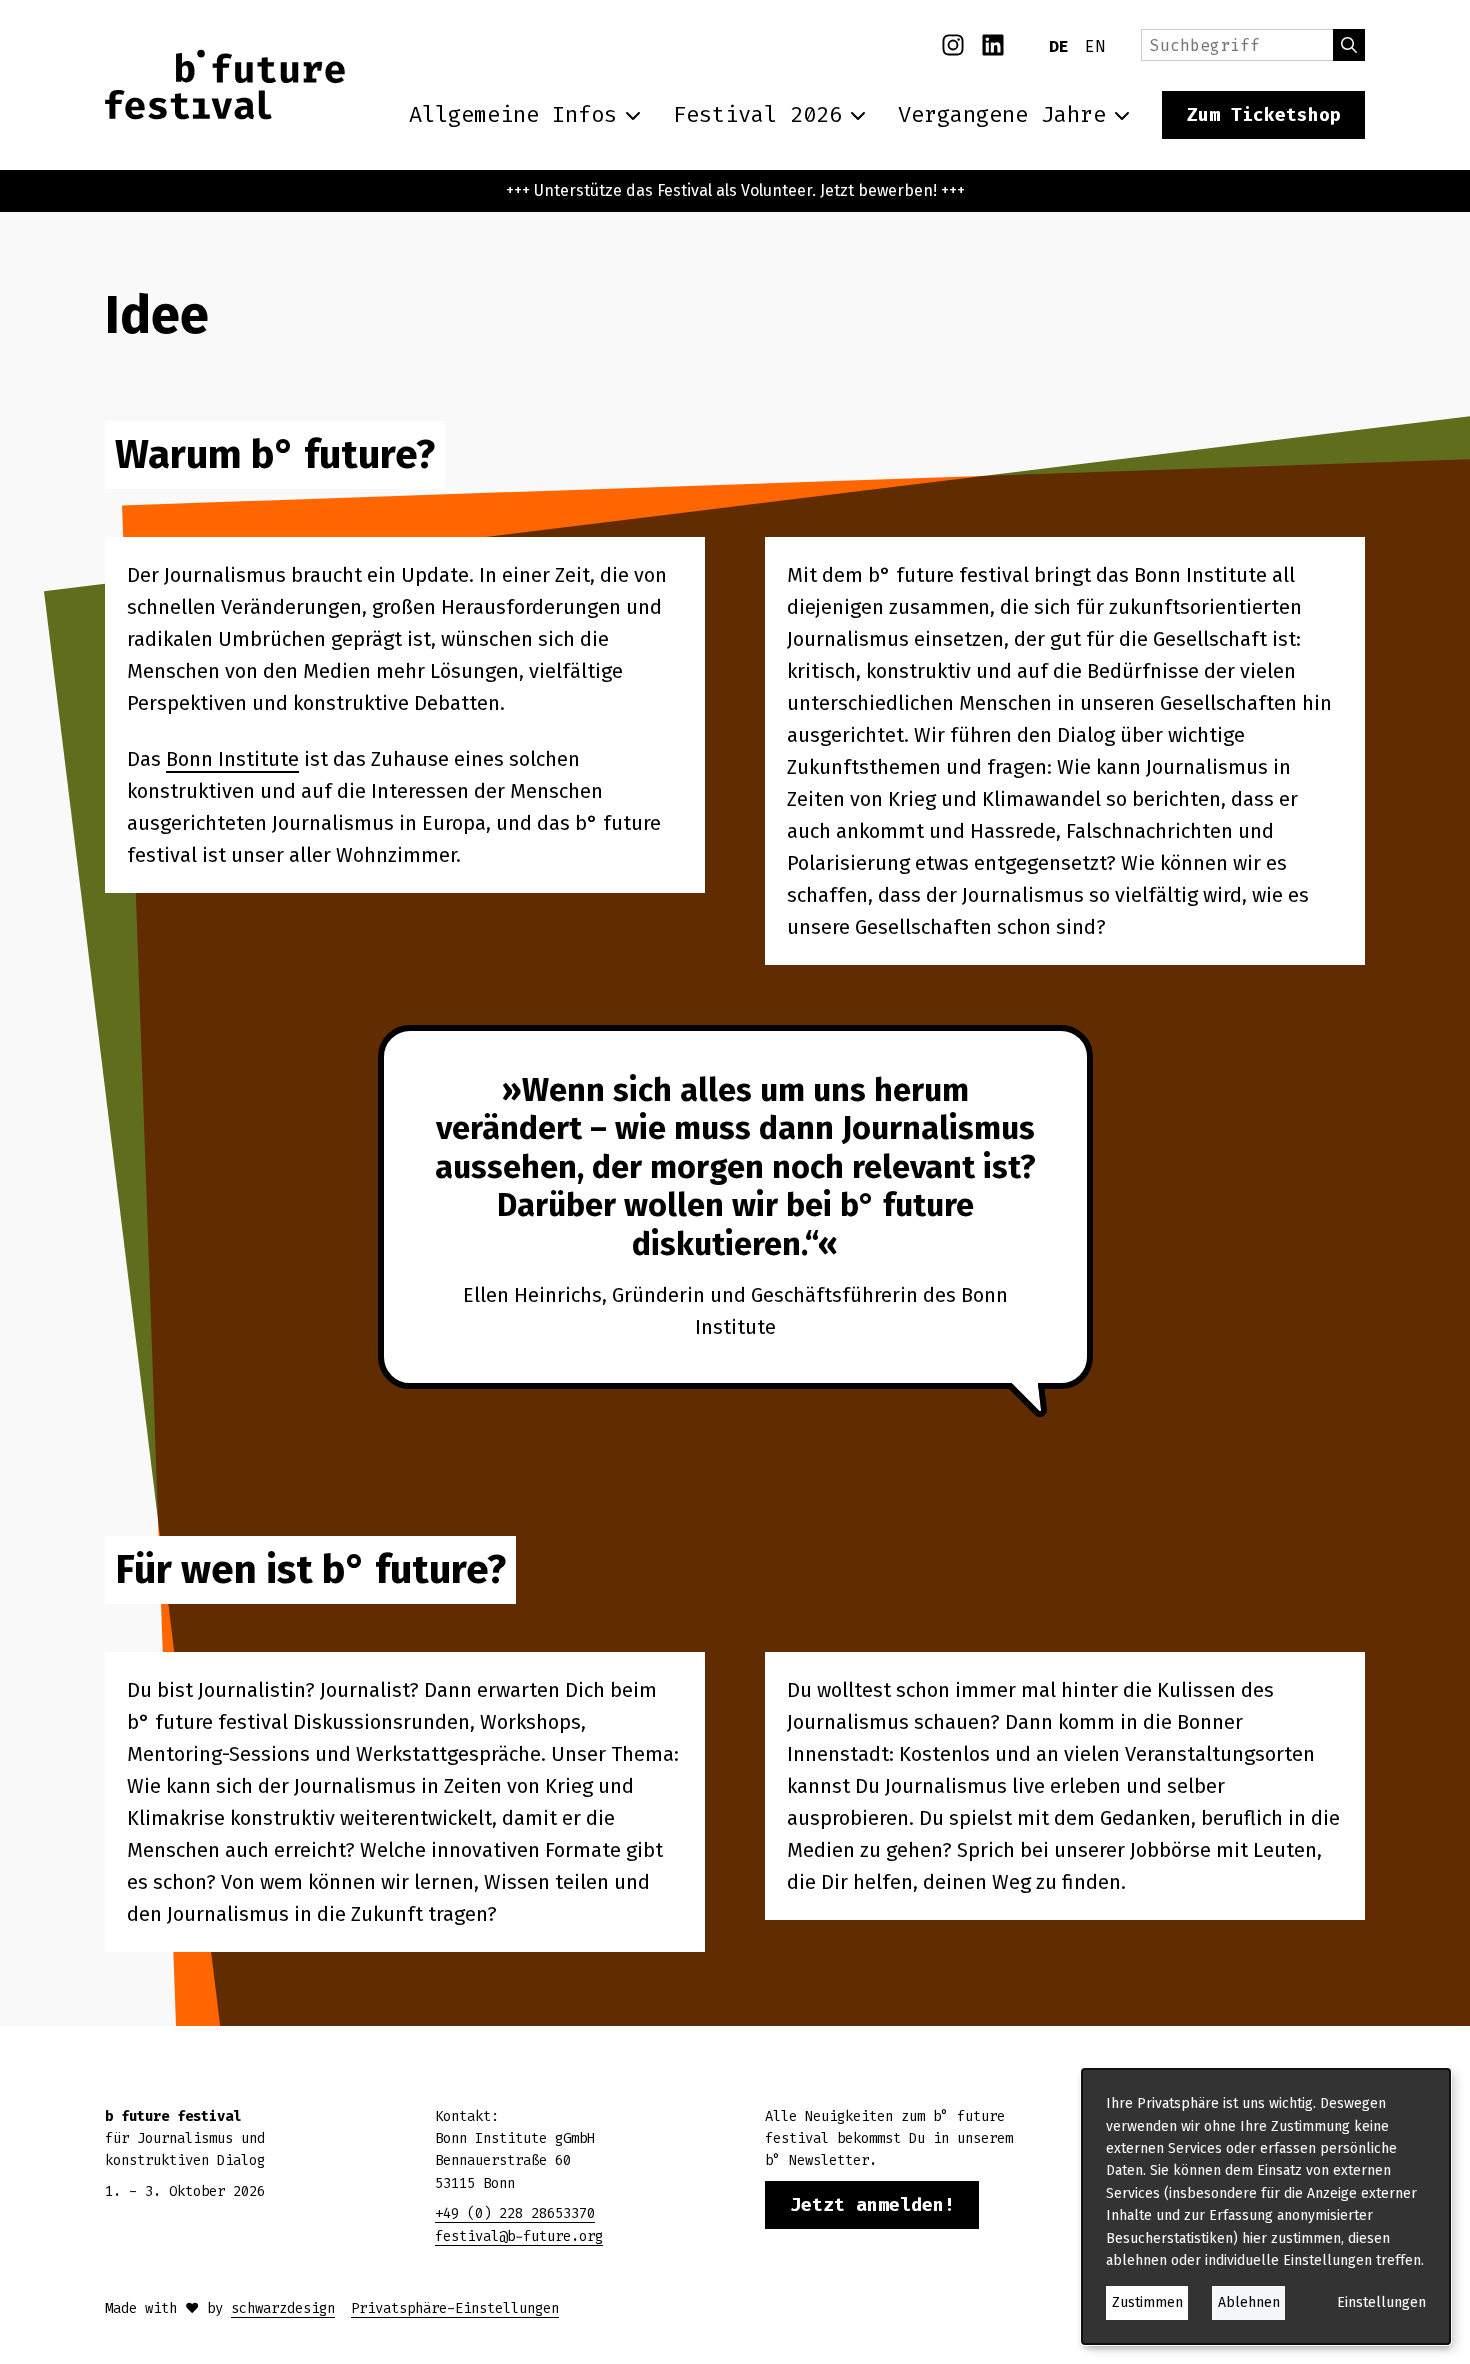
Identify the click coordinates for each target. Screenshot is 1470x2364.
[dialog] (1266, 2206)
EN (1095, 46)
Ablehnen (1249, 2302)
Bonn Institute (232, 759)
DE (1059, 46)
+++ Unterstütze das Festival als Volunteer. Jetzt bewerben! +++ (735, 190)
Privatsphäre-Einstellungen (455, 2308)
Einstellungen (1381, 2302)
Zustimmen (1147, 2302)
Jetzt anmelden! (872, 2205)
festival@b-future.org (519, 2236)
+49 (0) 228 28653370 (515, 2213)
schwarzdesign (283, 2308)
